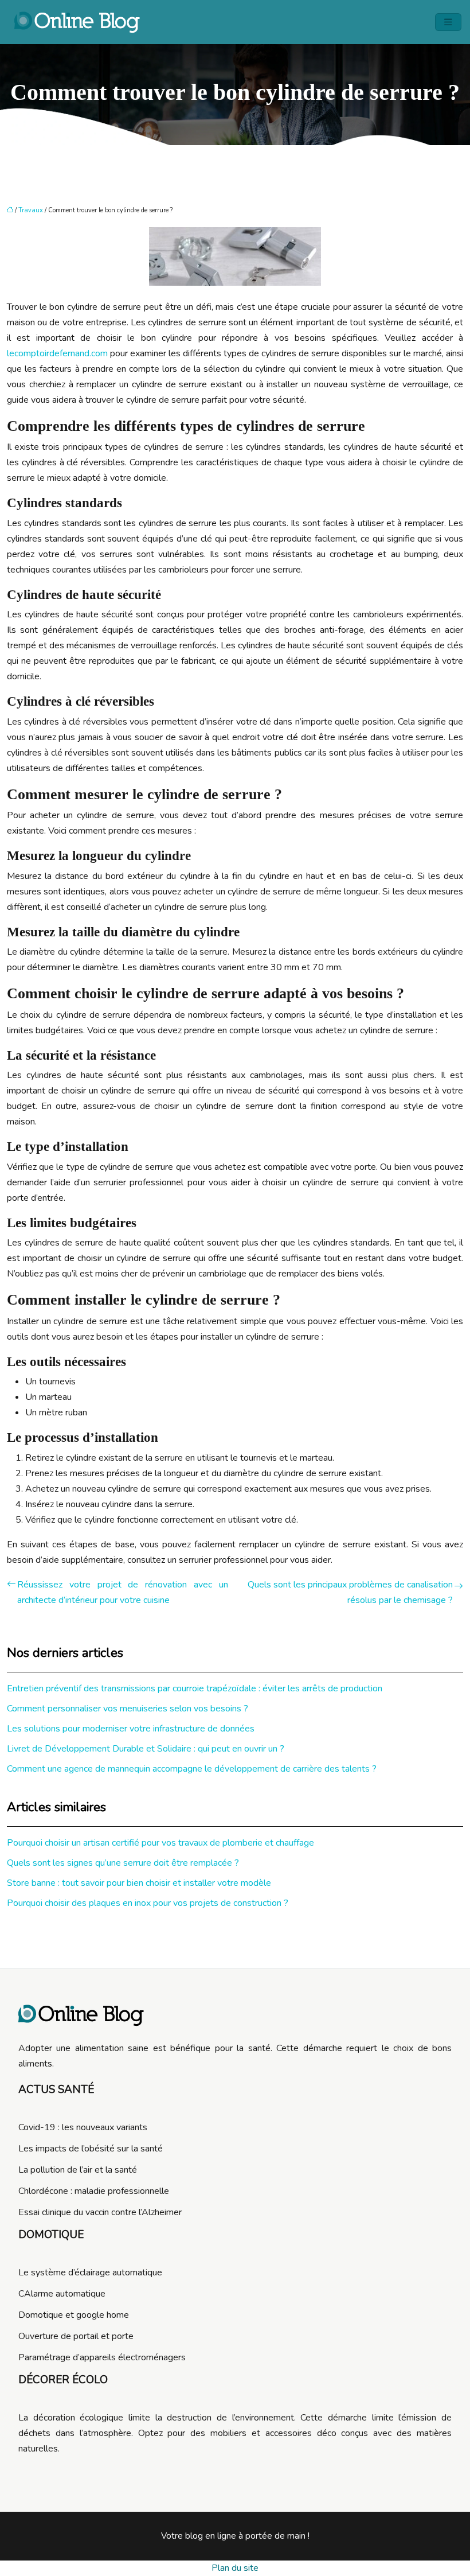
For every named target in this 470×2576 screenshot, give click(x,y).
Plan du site (235, 2568)
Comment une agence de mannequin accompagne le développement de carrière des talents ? (192, 1769)
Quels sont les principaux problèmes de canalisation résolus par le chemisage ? (350, 1592)
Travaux (31, 210)
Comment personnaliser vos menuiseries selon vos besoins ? (128, 1709)
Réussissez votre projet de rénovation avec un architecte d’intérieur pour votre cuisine (123, 1592)
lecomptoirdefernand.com (57, 353)
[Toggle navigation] (448, 22)
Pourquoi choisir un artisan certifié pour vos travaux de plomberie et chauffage (160, 1843)
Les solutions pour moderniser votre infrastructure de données (131, 1729)
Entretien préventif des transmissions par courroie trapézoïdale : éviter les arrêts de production (195, 1688)
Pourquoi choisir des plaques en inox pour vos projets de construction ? (148, 1903)
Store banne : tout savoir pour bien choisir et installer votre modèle (139, 1883)
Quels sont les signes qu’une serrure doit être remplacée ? (123, 1863)
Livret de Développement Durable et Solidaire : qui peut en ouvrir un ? (146, 1749)
